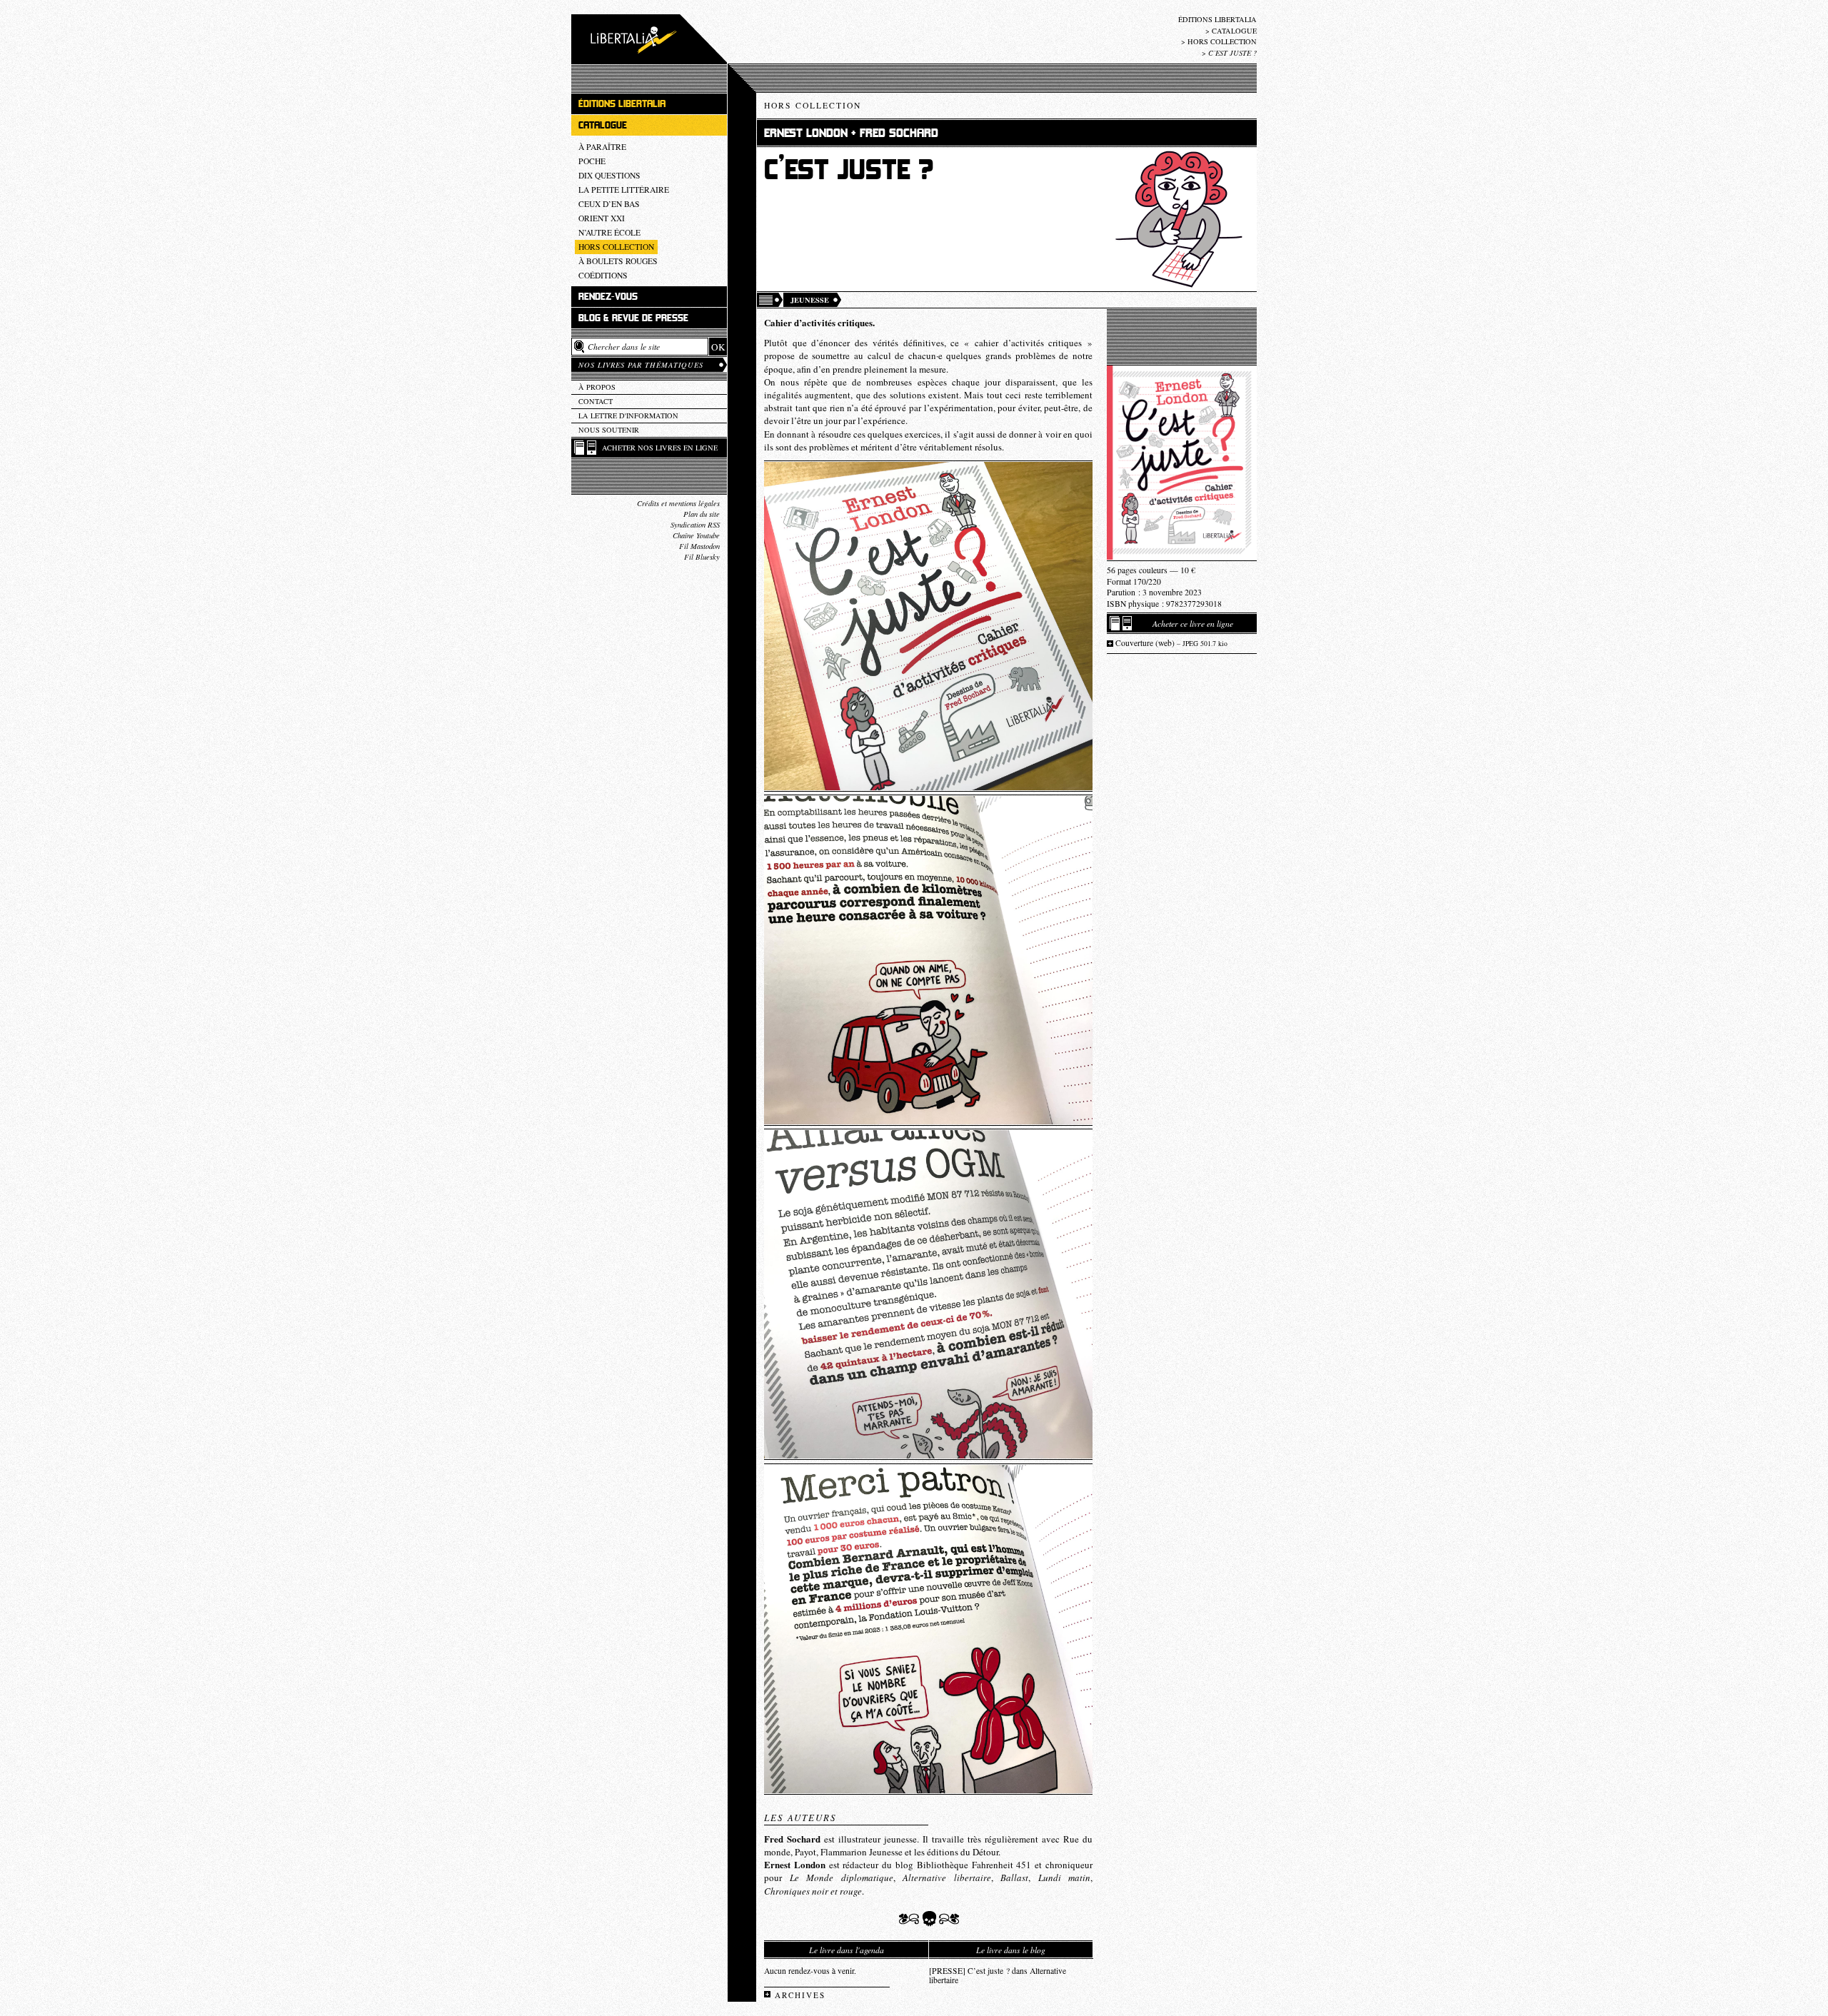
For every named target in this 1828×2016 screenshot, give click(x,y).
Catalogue (1234, 31)
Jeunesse (810, 300)
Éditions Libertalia (1217, 19)
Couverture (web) (1171, 643)
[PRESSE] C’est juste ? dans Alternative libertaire (998, 1975)
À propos (597, 387)
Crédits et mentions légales (678, 503)
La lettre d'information (628, 415)
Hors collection (1222, 41)
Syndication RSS (695, 525)
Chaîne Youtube (696, 535)
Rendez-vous (608, 297)
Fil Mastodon (699, 546)
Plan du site (702, 514)
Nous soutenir (609, 430)
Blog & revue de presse (633, 318)
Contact (596, 401)
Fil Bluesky (702, 557)
